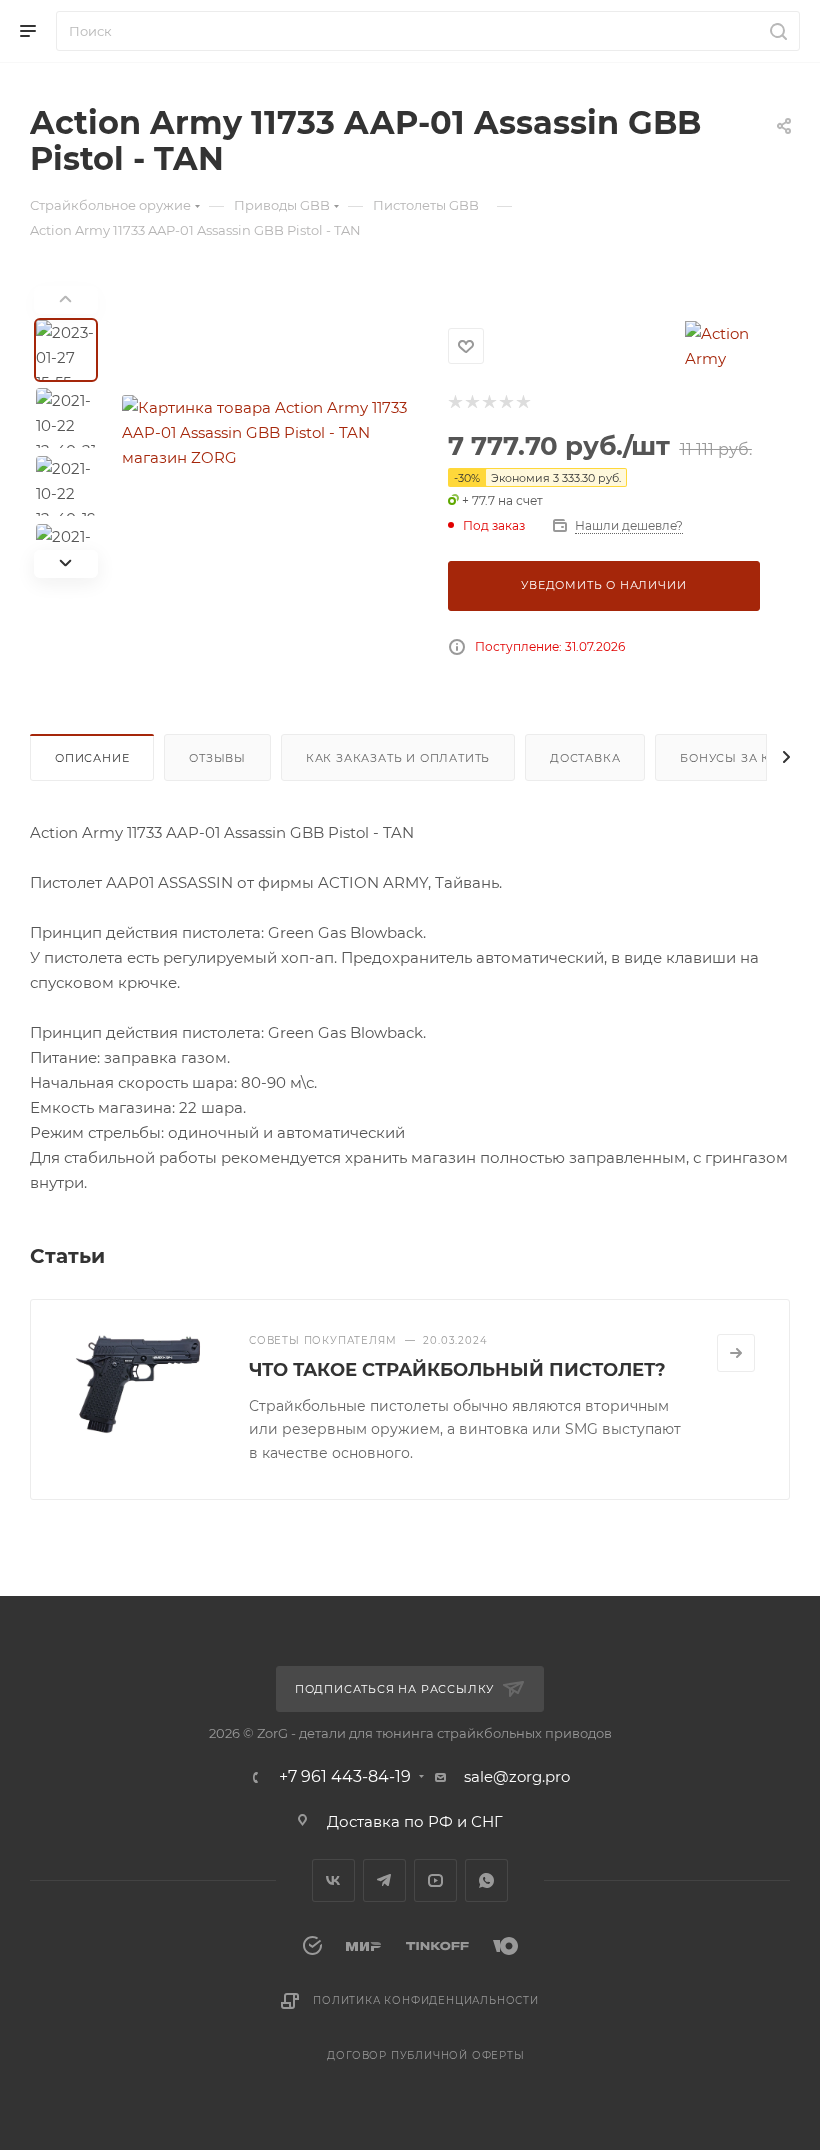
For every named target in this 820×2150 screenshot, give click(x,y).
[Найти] (775, 31)
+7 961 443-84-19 (345, 1777)
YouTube (435, 1880)
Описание (92, 758)
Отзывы (217, 758)
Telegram (384, 1880)
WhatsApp (486, 1880)
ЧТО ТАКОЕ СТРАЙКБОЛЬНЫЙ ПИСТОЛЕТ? (457, 1370)
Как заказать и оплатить (398, 758)
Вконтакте (333, 1880)
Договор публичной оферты (425, 2055)
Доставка (585, 758)
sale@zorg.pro (517, 1776)
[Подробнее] (736, 1353)
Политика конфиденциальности (426, 2000)
